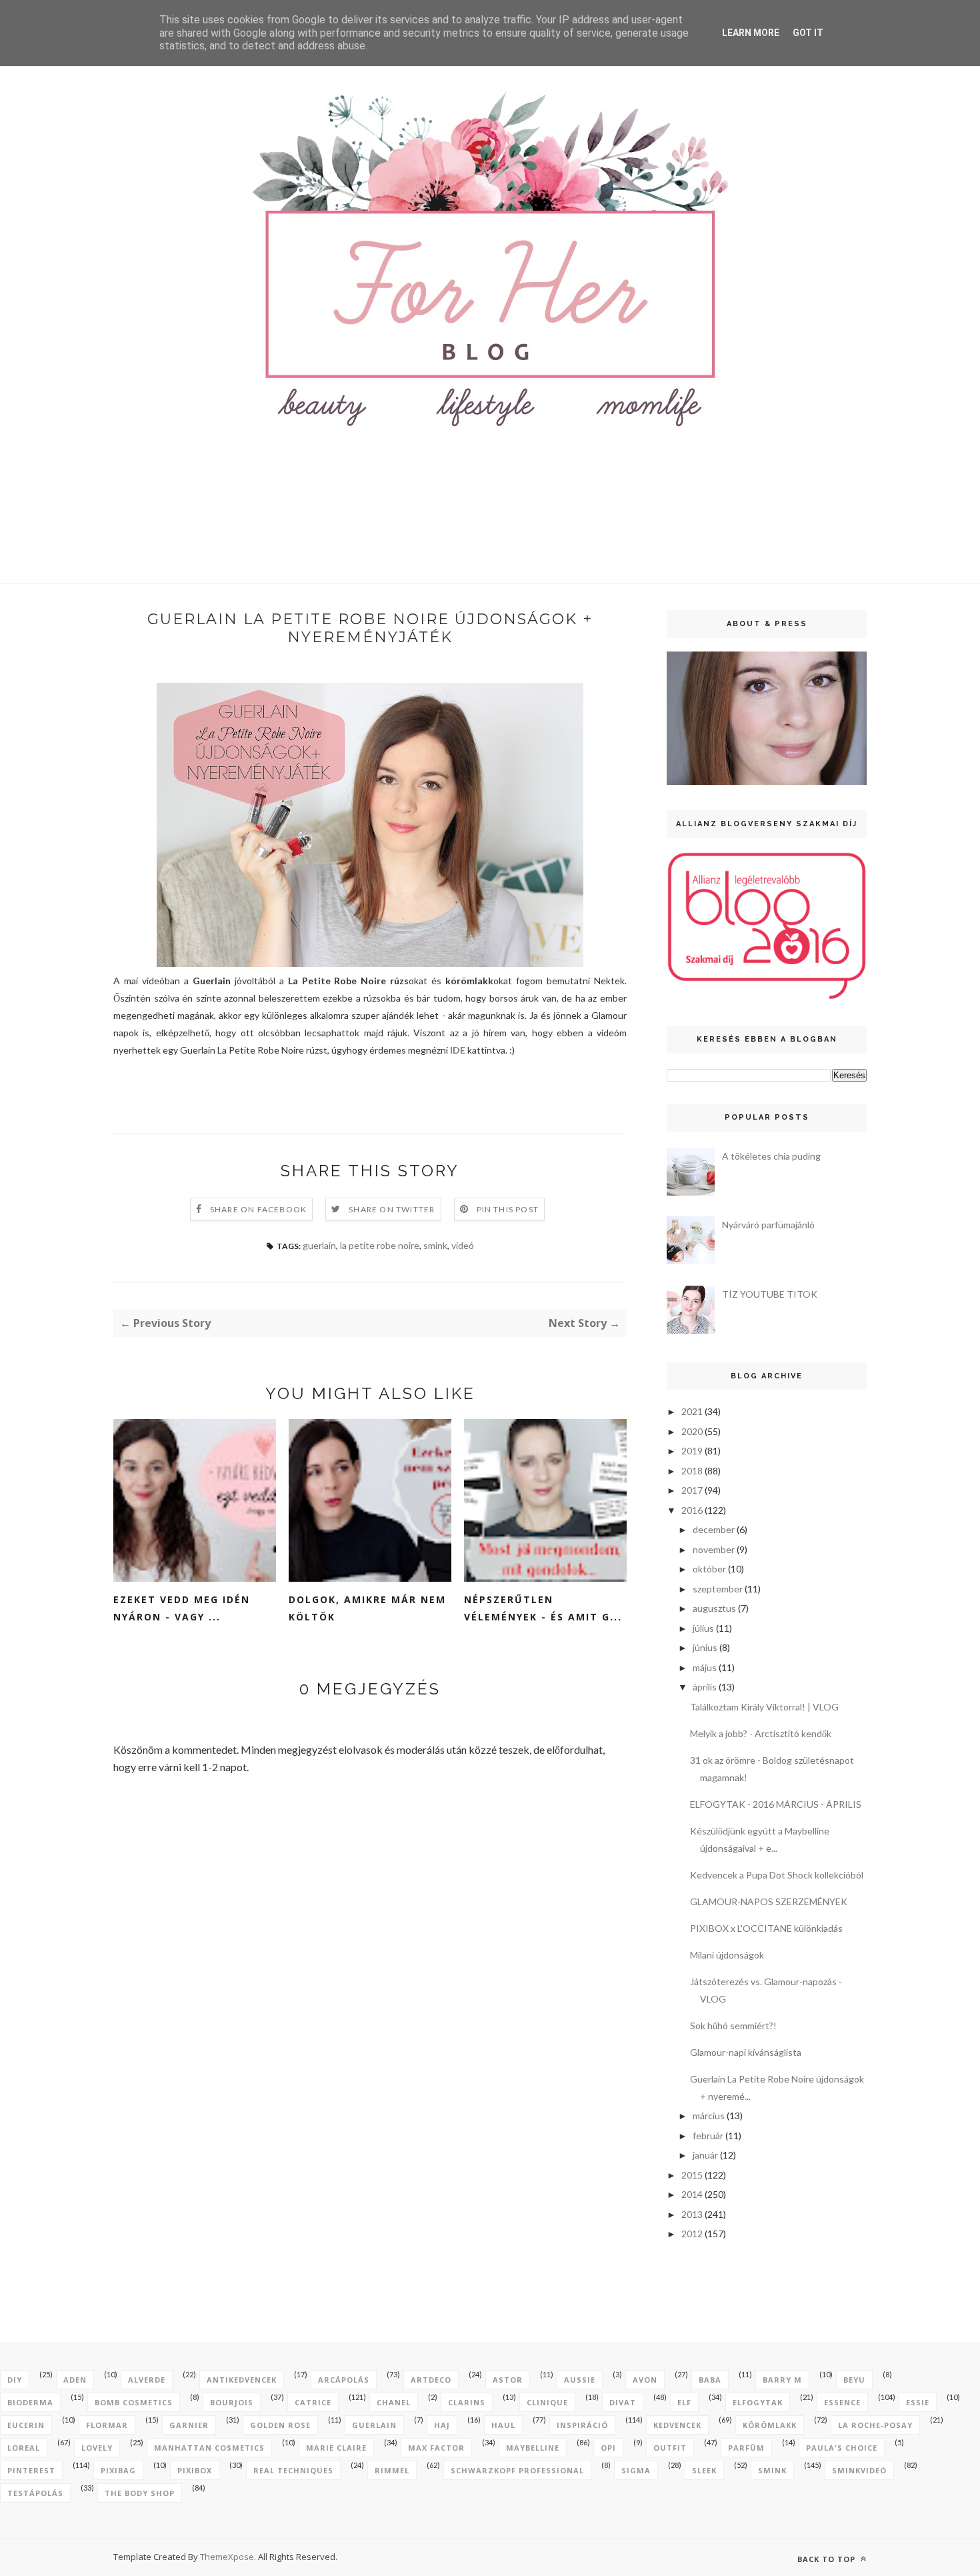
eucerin (26, 2425)
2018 (692, 1471)
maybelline (533, 2448)
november (714, 1549)
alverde (147, 2380)
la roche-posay (875, 2425)
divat (623, 2402)
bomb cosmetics (134, 2402)
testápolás (35, 2493)
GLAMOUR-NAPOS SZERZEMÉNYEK (769, 1901)
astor (508, 2380)
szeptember (718, 1589)
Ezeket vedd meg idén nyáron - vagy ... (182, 1608)
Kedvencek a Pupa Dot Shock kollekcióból (777, 1875)
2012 (692, 2234)
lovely (97, 2448)
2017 (692, 1490)
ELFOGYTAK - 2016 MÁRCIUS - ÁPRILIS (776, 1804)
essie (918, 2402)
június (705, 1647)
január (705, 2155)
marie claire (336, 2448)
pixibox (195, 2470)
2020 (692, 1431)
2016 (692, 1510)
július (703, 1628)
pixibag (118, 2470)
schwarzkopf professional (517, 2470)
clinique (547, 2402)
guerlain (319, 1245)
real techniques (293, 2470)
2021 (692, 1411)
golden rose (280, 2425)
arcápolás (344, 2380)
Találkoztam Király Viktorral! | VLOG (764, 1707)
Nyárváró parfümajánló (768, 1225)
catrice (313, 2402)
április (705, 1687)
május (705, 1667)
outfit (670, 2448)
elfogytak (758, 2402)
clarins (467, 2402)
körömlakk (770, 2425)
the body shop (140, 2493)
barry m (782, 2380)
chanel (394, 2402)
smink (435, 1245)
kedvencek (677, 2425)
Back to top (828, 2559)
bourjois (232, 2402)
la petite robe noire (380, 1245)
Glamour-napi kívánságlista (746, 2052)
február (708, 2136)
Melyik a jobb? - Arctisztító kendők (761, 1733)
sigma (636, 2470)
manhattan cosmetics (209, 2448)
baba (710, 2380)
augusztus (714, 1608)
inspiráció (582, 2425)
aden (75, 2380)
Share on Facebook (258, 1209)
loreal (24, 2448)
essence (842, 2402)
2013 (692, 2214)
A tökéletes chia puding (771, 1156)
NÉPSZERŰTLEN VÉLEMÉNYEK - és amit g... (543, 1608)
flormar (107, 2425)
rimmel (392, 2470)
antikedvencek (242, 2380)
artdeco (431, 2380)
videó (463, 1245)
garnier (189, 2425)
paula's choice (842, 2448)
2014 (692, 2194)
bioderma (30, 2402)
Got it (808, 33)
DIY (15, 2380)
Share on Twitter (392, 1209)
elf (684, 2402)
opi (608, 2448)
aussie (580, 2380)
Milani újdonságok (727, 1955)
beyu (854, 2380)
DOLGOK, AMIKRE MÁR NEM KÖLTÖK (367, 1608)
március (709, 2116)
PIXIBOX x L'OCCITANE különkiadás (766, 1928)
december (714, 1529)
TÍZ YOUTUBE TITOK (770, 1294)
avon (645, 2380)
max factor (436, 2448)
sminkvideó (859, 2470)
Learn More (751, 33)
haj (442, 2425)
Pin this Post (508, 1209)
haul (503, 2425)
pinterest (31, 2470)
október (709, 1569)
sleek (704, 2470)
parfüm (746, 2448)
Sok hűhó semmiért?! (733, 2026)
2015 (692, 2175)
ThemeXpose (227, 2557)
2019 (692, 1451)
